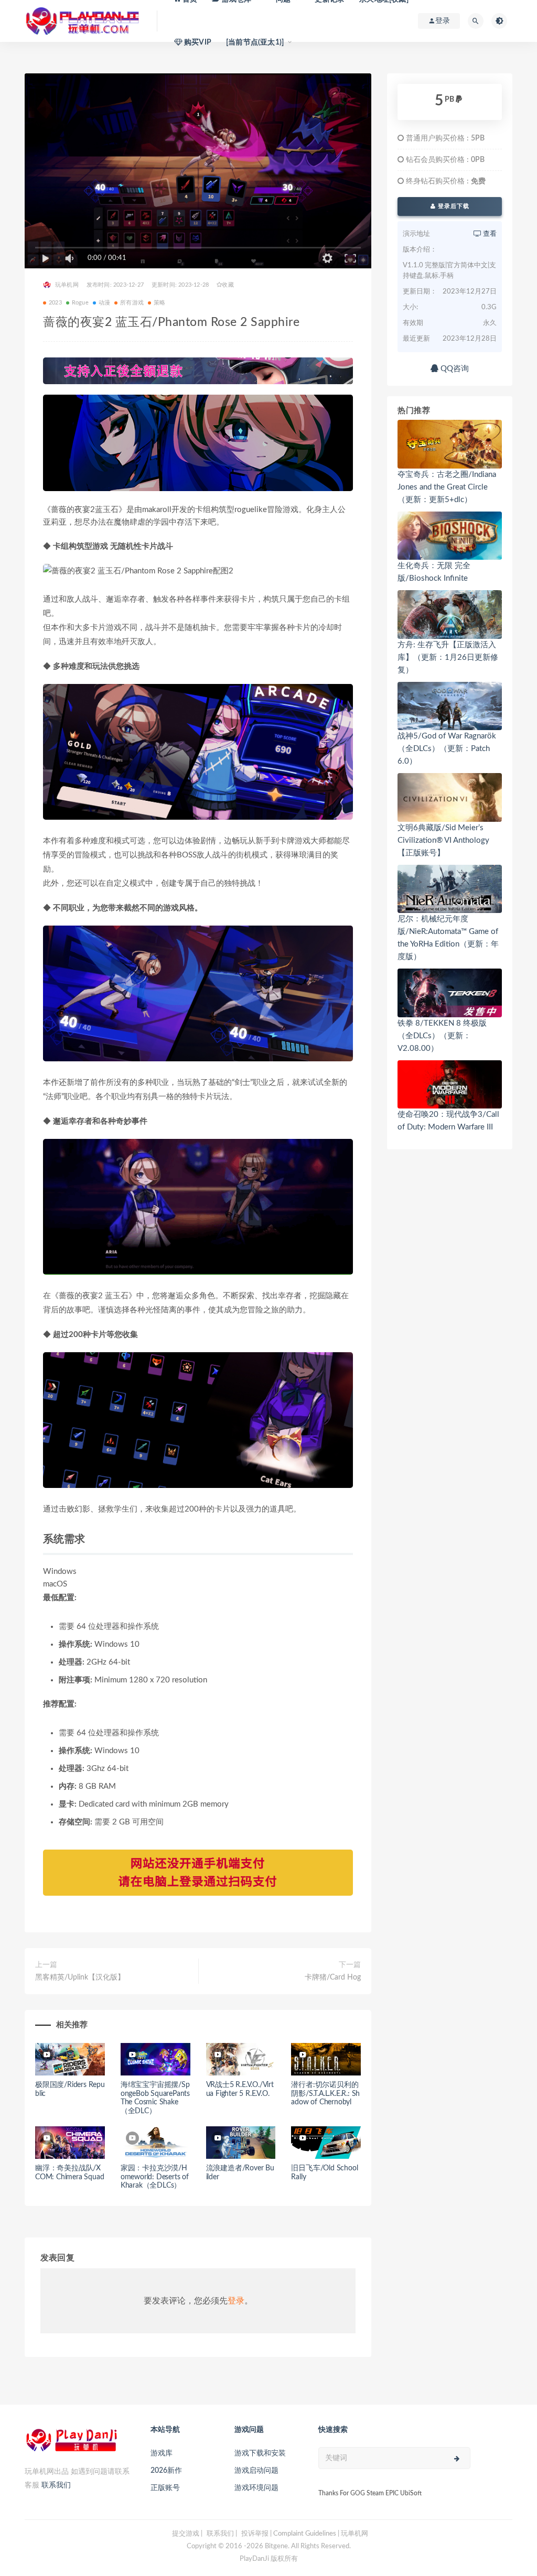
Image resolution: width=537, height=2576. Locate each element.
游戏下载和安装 (260, 2453)
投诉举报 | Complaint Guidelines (289, 2534)
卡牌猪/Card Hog (333, 1977)
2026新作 (166, 2471)
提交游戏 (186, 2534)
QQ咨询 (454, 369)
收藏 (228, 285)
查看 (489, 234)
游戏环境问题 (256, 2488)
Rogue (80, 303)
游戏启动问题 (256, 2471)
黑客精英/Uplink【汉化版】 (80, 1977)
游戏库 (162, 2453)
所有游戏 (132, 303)
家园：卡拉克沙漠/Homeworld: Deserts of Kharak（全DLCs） (155, 2177)
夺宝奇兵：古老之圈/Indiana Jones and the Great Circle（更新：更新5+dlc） (447, 487)
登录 (236, 2301)
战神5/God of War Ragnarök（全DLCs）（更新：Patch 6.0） (447, 749)
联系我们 (56, 2485)
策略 (159, 303)
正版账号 (165, 2488)
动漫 (104, 303)
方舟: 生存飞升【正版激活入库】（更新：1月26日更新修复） (448, 657)
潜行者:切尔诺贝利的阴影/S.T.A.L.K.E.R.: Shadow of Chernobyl (325, 2094)
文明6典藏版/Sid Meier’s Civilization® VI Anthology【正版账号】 (443, 840)
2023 (55, 303)
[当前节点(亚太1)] (255, 42)
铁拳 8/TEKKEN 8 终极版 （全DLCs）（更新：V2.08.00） (442, 1036)
